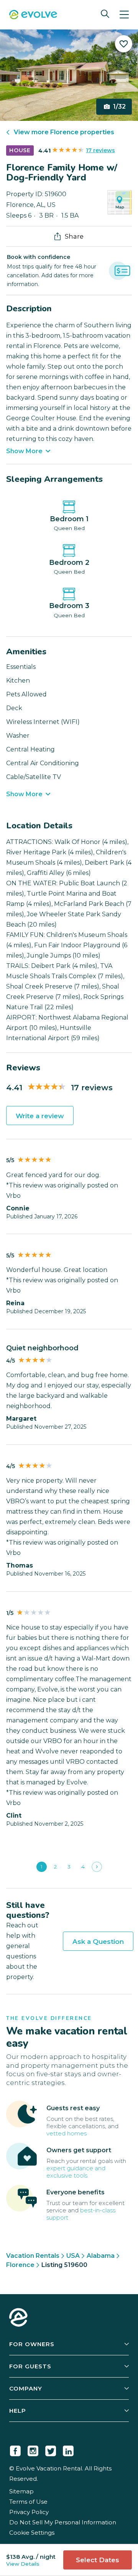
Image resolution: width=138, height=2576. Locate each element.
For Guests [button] (30, 2366)
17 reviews (100, 150)
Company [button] (26, 2388)
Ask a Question (98, 1942)
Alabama (101, 2256)
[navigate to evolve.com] (18, 2318)
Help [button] (18, 2411)
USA (73, 2256)
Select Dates (98, 2560)
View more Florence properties (64, 132)
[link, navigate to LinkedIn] (68, 2449)
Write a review (40, 1116)
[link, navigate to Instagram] (33, 2449)
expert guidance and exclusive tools (76, 2172)
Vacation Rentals (33, 2256)
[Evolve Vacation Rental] (33, 15)
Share (74, 236)
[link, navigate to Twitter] (51, 2449)
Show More (24, 451)
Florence (20, 2265)
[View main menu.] (124, 15)
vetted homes (67, 2133)
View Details (23, 2564)
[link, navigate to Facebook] (15, 2449)
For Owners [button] (32, 2344)
